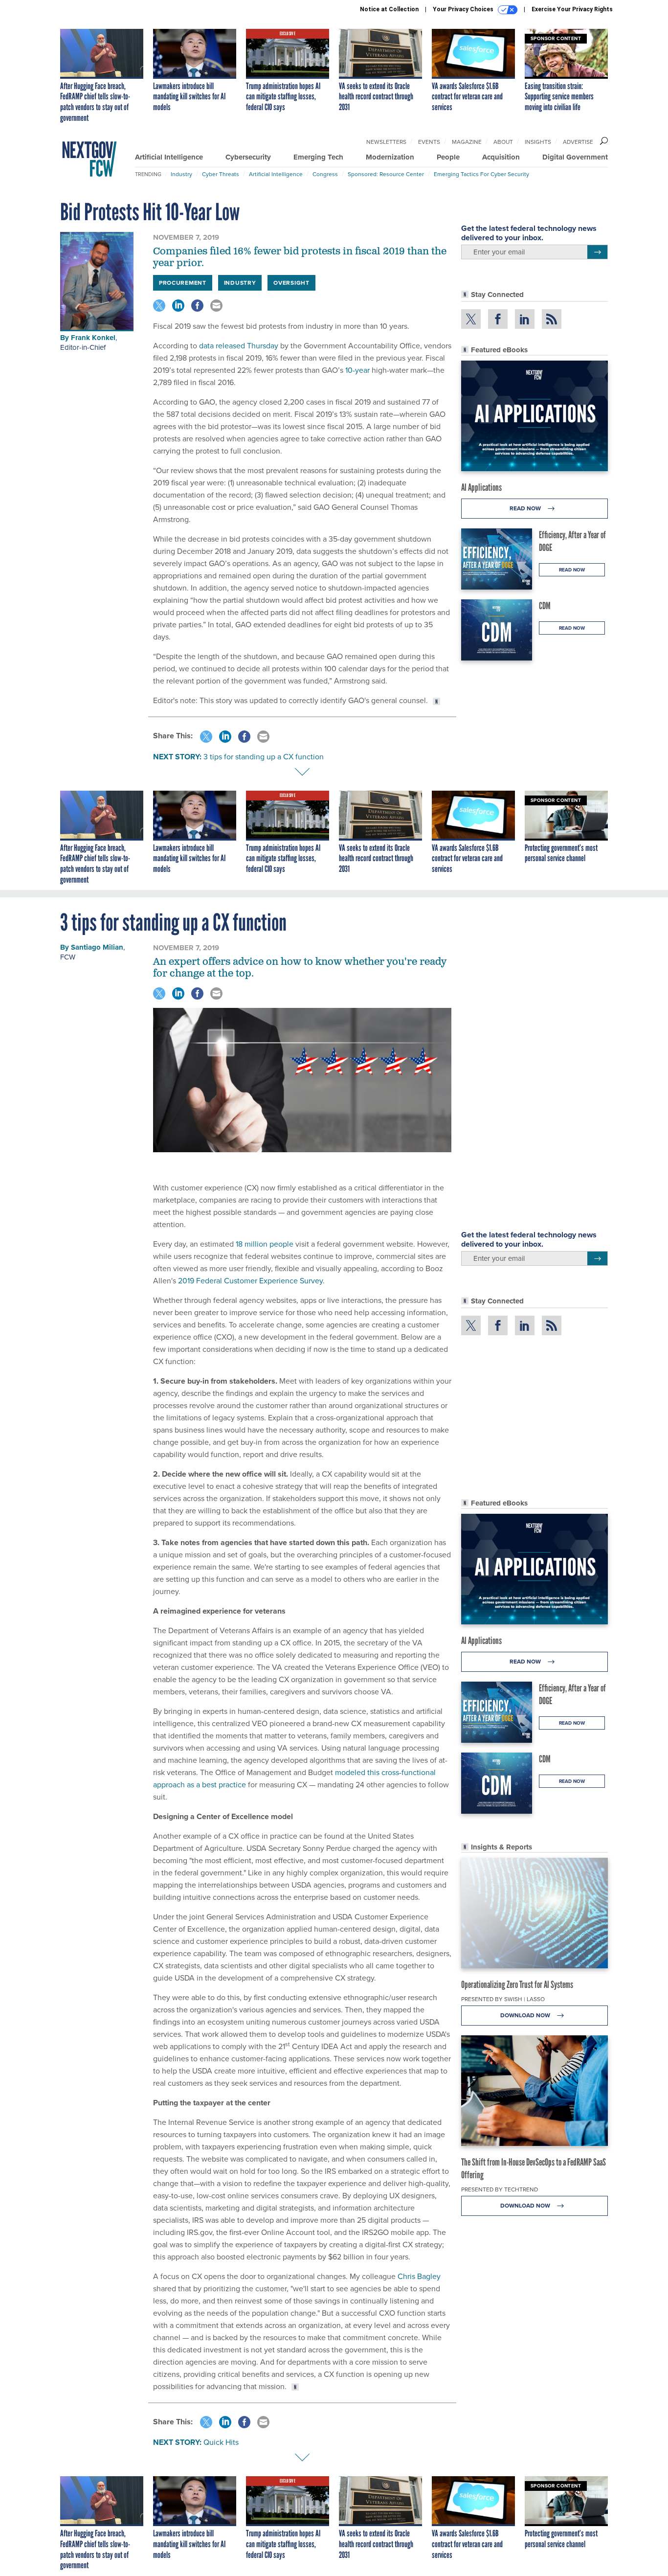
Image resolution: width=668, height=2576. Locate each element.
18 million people (265, 1244)
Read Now (526, 508)
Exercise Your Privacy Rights (572, 9)
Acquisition (501, 157)
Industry (181, 174)
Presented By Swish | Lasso (503, 1999)
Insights (538, 142)
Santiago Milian (97, 947)
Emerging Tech (318, 157)
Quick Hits (221, 2442)
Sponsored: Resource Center (386, 174)
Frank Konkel (93, 338)
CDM (545, 606)
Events (429, 142)
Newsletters (386, 142)
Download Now (526, 2015)
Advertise (578, 142)
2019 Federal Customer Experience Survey (250, 1281)
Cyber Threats (221, 174)
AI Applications (481, 487)
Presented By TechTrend (500, 2189)
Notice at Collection (389, 9)
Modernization (390, 157)
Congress (325, 174)
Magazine (467, 142)
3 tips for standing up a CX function (264, 757)
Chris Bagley (419, 2276)
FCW (68, 957)
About (503, 142)
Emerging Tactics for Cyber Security (481, 174)
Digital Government (575, 157)
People (448, 157)
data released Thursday (238, 346)
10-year (356, 370)
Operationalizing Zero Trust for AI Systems (517, 1984)
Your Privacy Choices (464, 9)
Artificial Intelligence (169, 157)
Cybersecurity (248, 157)
